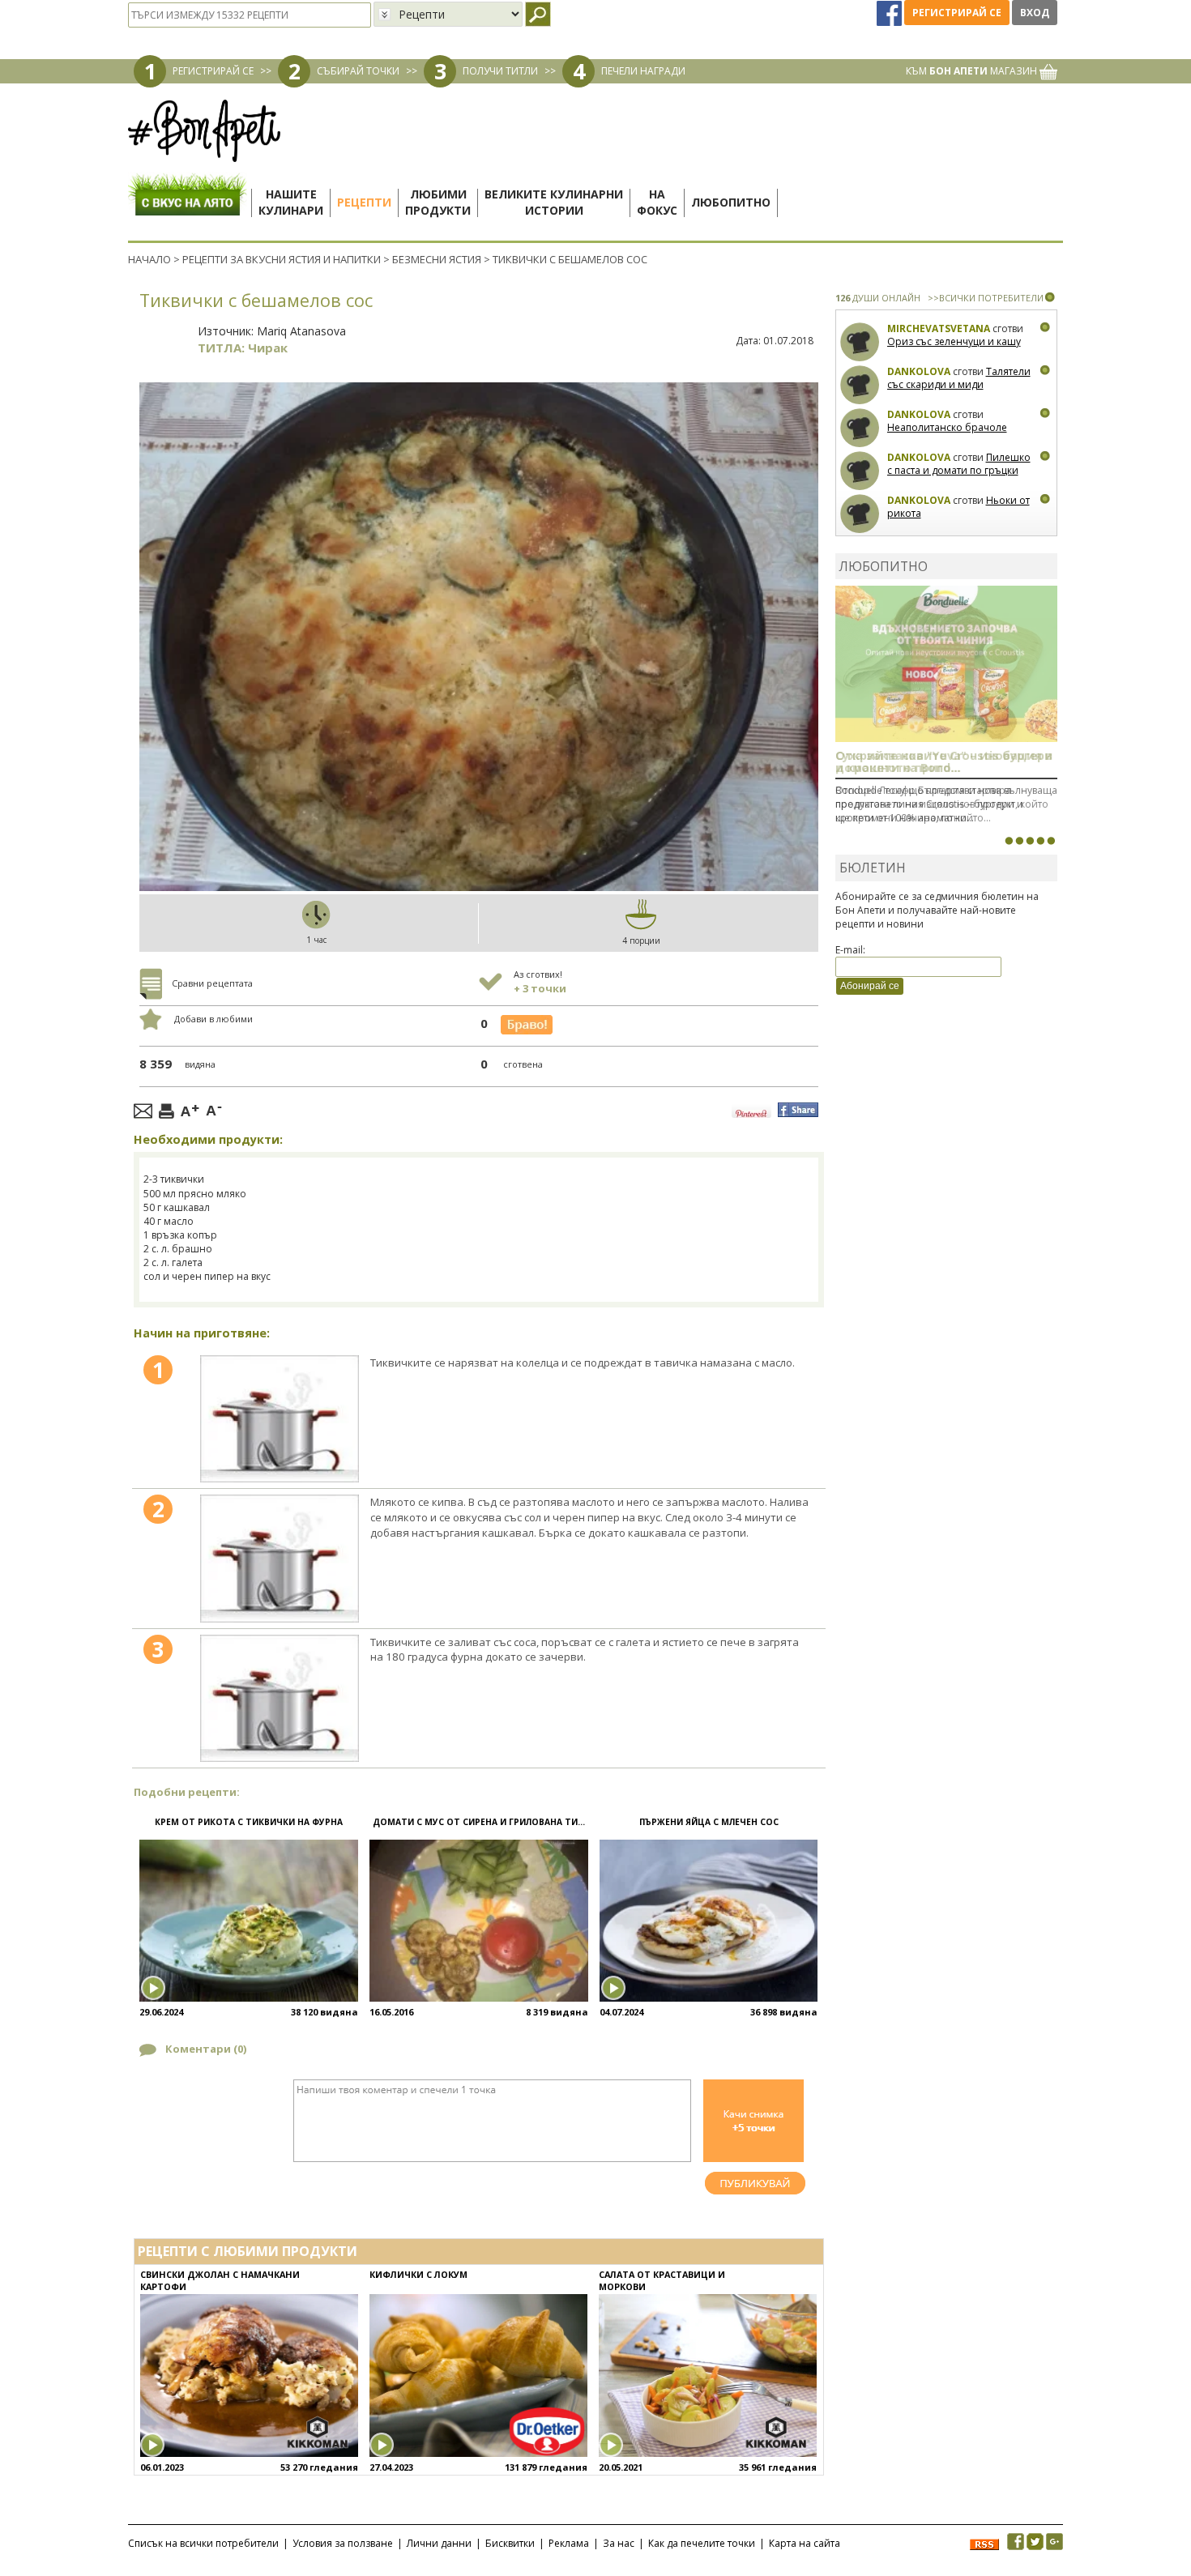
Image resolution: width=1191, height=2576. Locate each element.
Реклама (569, 2543)
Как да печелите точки (702, 2543)
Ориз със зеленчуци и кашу (954, 341)
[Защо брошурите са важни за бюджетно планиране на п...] (1051, 841)
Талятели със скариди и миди (959, 378)
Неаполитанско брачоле (947, 427)
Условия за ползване (343, 2543)
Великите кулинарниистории (554, 202)
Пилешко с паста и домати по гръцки (959, 464)
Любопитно (731, 202)
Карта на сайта (805, 2543)
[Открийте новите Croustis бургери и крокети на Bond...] (1019, 841)
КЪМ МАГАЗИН (973, 71)
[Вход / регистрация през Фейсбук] (890, 13)
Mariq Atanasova (301, 331)
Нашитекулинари (291, 202)
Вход (1035, 13)
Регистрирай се (957, 13)
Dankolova (919, 371)
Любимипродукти (438, 202)
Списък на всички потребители (203, 2543)
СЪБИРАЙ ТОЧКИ (358, 71)
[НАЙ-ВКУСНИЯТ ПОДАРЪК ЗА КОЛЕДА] (1030, 841)
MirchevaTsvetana (939, 328)
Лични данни (439, 2543)
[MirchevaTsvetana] (860, 342)
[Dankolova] (860, 385)
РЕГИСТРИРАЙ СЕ (213, 71)
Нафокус (657, 202)
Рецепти (364, 202)
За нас (619, 2543)
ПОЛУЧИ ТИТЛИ (500, 71)
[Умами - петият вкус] (1040, 841)
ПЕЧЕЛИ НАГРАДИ (643, 71)
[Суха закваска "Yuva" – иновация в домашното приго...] (1009, 841)
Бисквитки (510, 2543)
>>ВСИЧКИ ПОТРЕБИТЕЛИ (986, 298)
